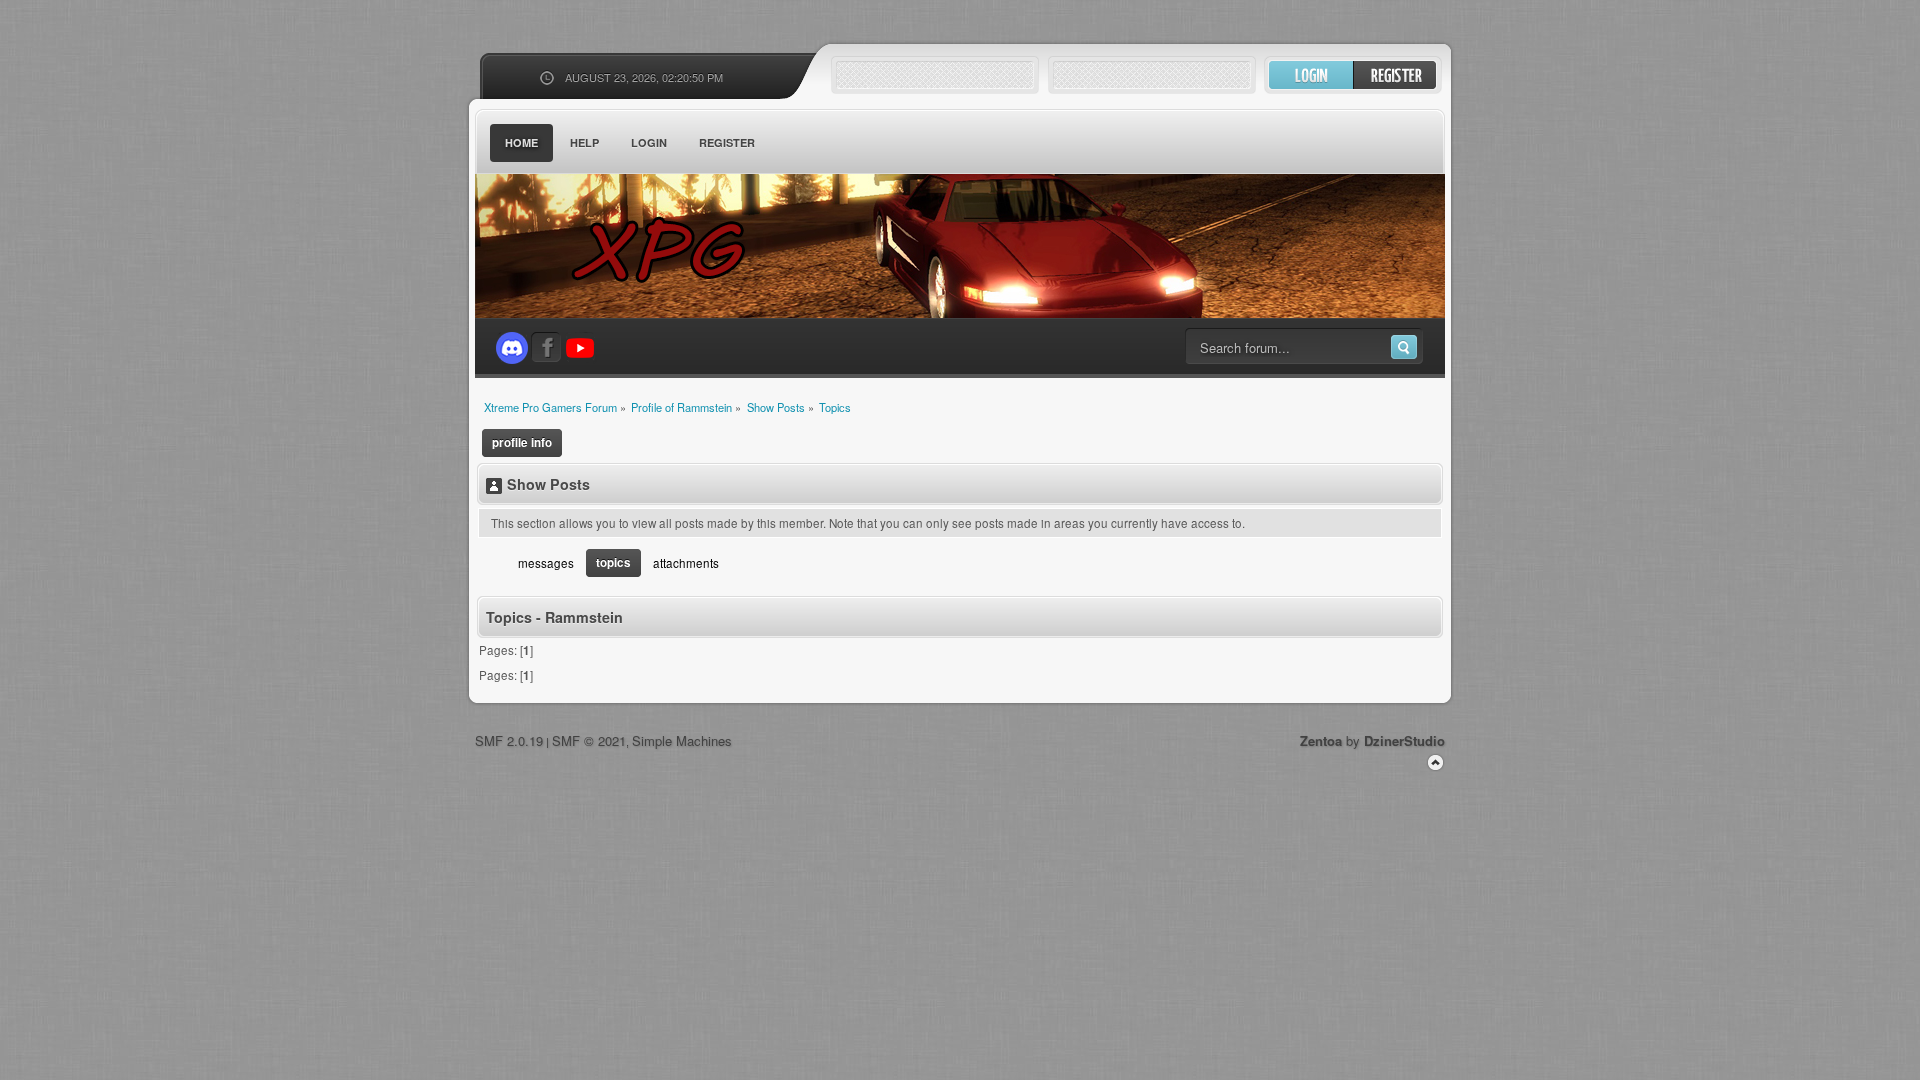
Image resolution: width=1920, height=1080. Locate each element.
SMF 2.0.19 (509, 740)
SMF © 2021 (589, 740)
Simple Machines (682, 740)
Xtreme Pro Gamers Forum (670, 249)
